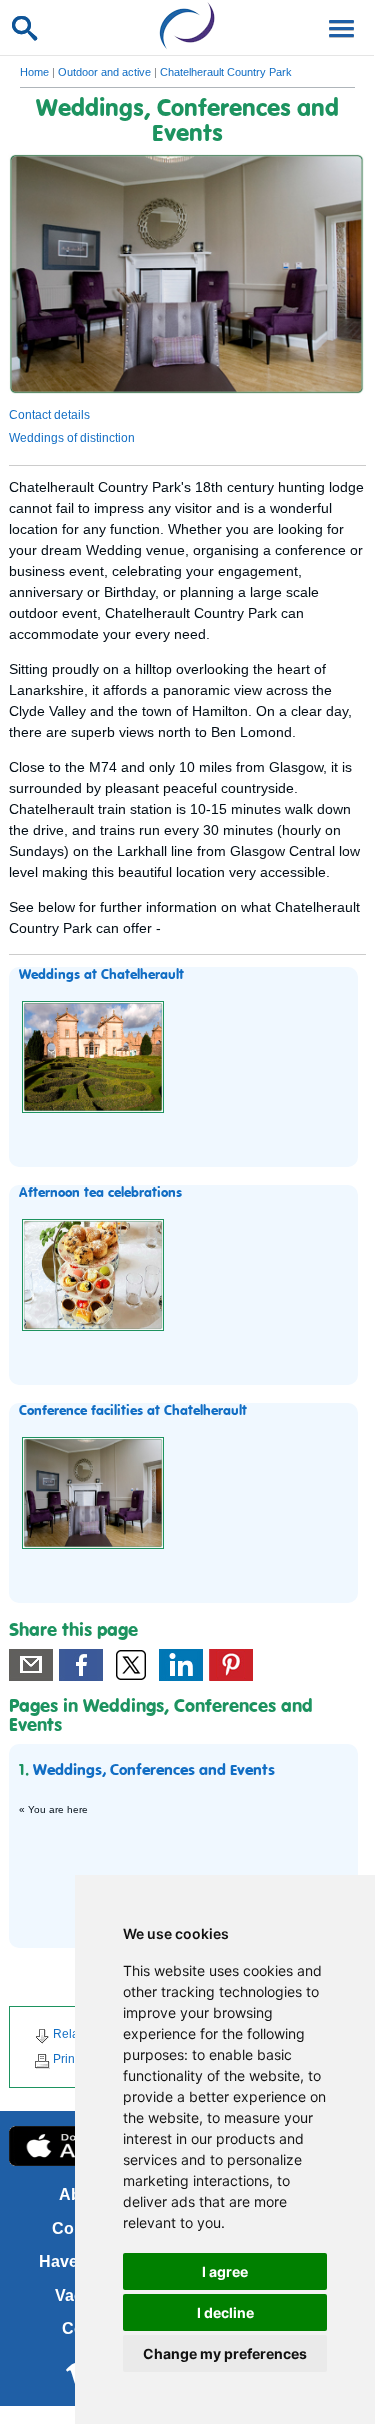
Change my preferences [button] (225, 2353)
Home (34, 72)
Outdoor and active (104, 72)
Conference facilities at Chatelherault (133, 1411)
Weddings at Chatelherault (101, 975)
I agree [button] (225, 2271)
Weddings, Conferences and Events (154, 1771)
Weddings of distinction (72, 438)
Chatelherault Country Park (226, 72)
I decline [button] (225, 2312)
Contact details (49, 415)
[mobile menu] (338, 27)
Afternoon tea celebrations (100, 1193)
